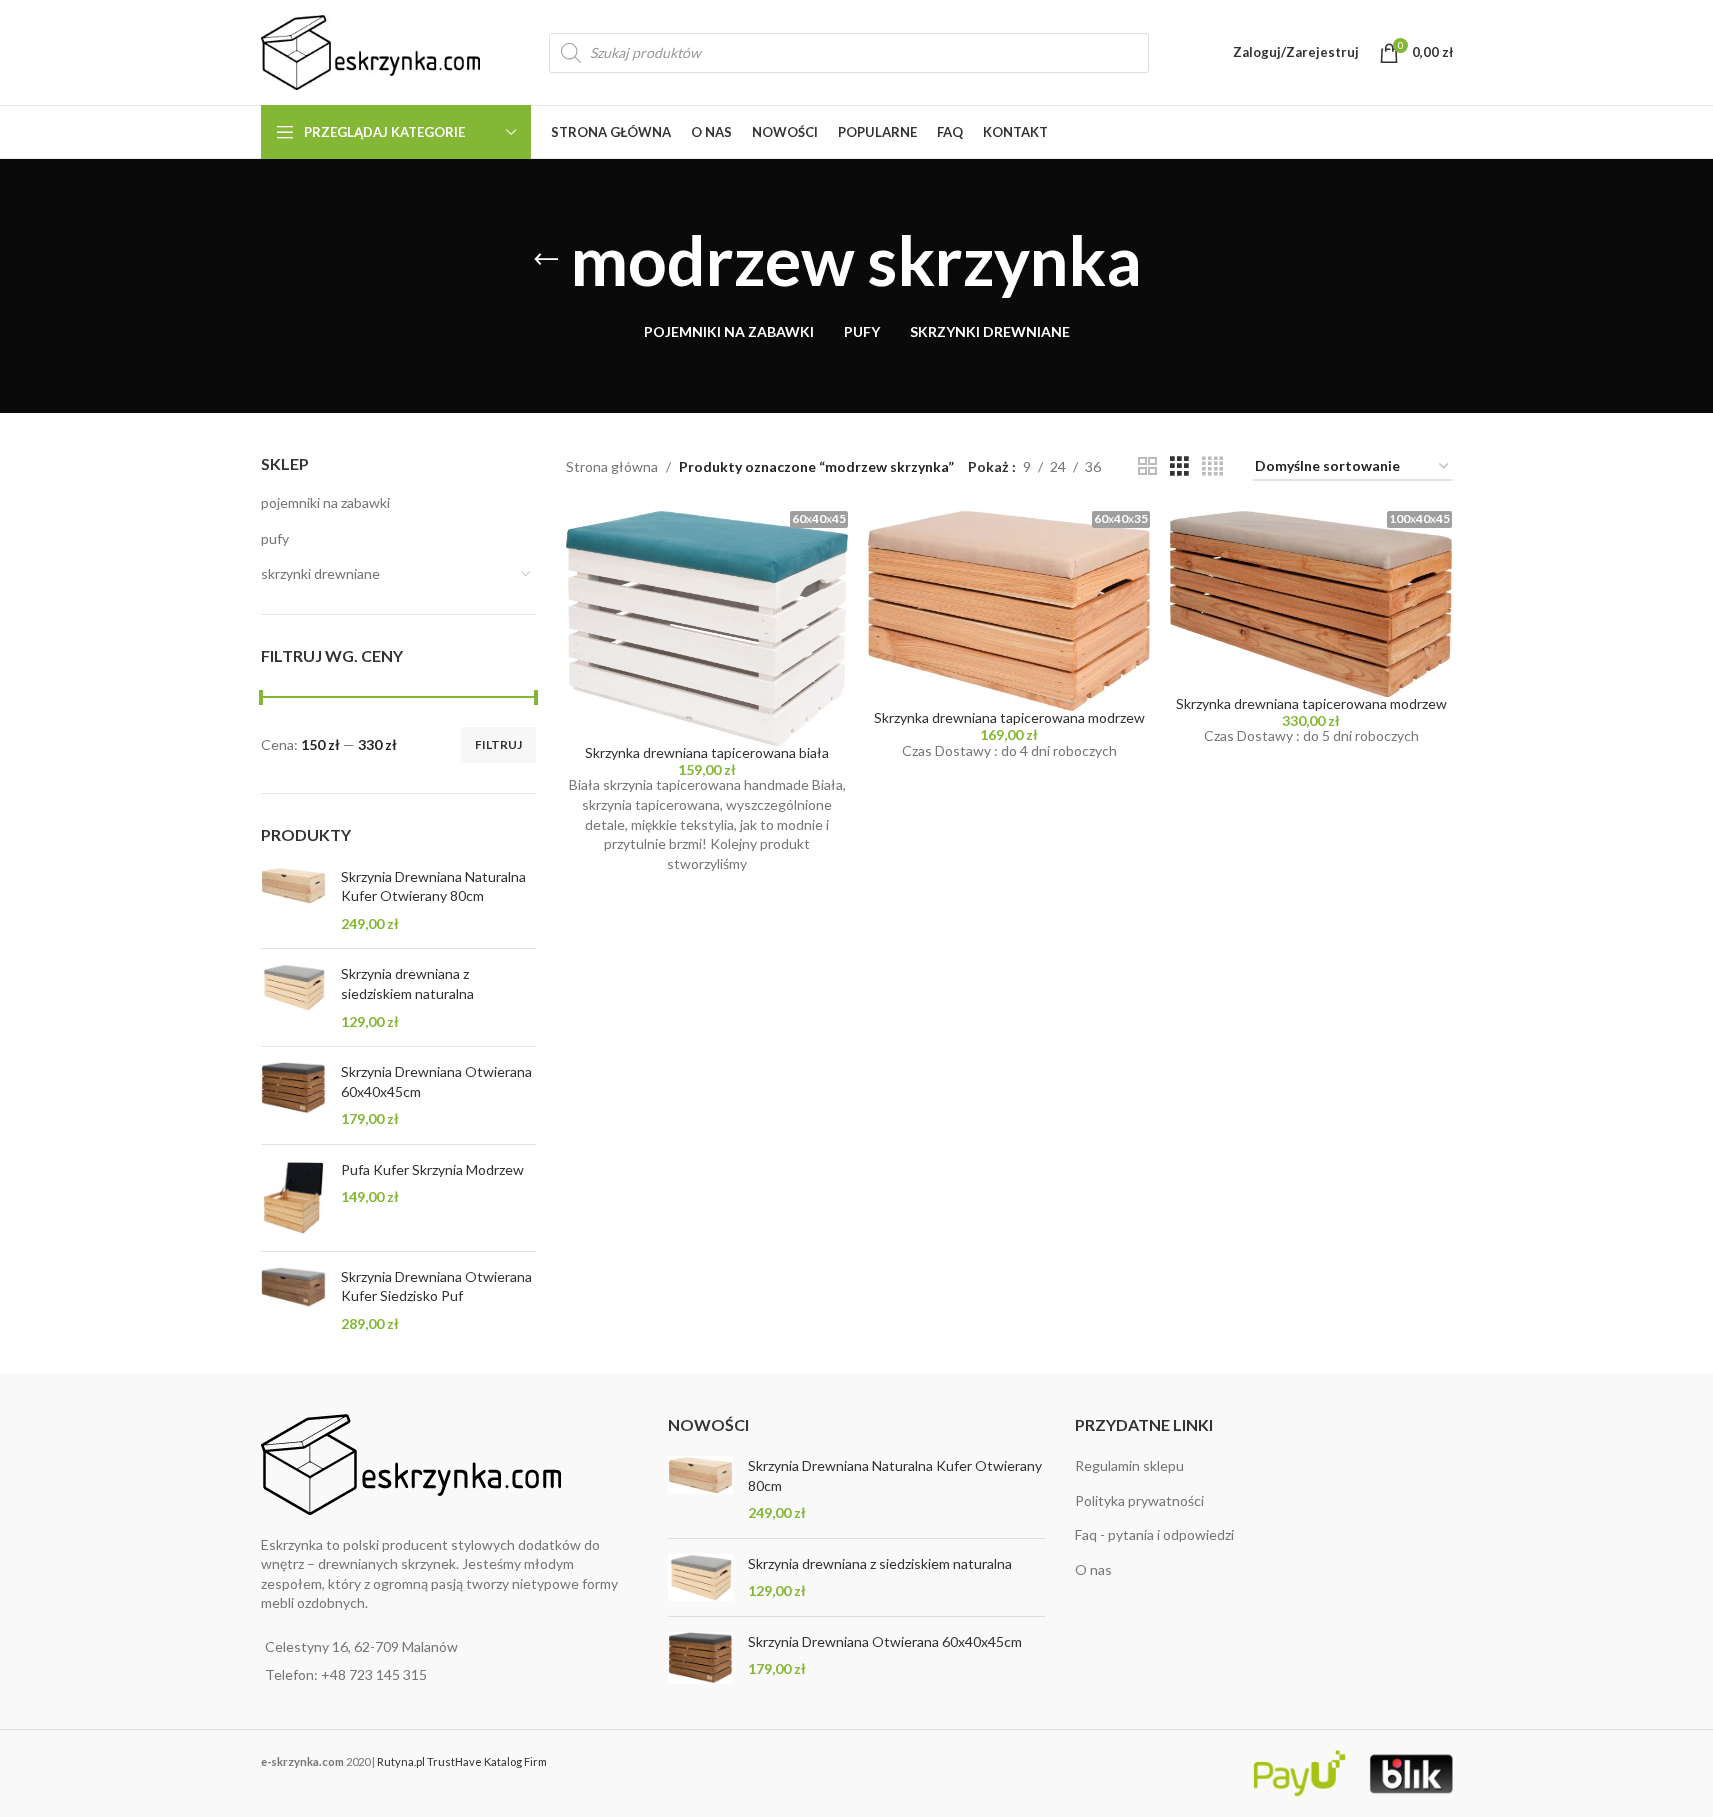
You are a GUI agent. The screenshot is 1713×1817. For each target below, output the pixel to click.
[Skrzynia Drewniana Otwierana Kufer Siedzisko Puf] (293, 1300)
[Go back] (546, 260)
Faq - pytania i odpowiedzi (1154, 1534)
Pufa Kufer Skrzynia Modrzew (432, 1169)
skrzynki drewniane (320, 573)
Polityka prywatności (1139, 1500)
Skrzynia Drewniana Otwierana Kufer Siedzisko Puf (436, 1286)
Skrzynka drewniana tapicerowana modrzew (1009, 717)
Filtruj (498, 744)
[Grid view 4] (1212, 466)
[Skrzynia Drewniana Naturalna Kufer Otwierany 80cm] (293, 900)
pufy (275, 538)
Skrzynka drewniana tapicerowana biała (707, 752)
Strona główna (612, 466)
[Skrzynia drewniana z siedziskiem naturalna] (293, 997)
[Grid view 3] (1179, 466)
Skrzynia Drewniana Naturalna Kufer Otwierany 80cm (433, 886)
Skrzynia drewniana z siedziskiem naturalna (407, 983)
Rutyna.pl (402, 1761)
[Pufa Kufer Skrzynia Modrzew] (293, 1198)
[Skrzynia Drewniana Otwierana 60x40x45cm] (293, 1095)
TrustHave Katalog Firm (487, 1761)
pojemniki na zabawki (325, 502)
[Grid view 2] (1147, 466)
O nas (1093, 1569)
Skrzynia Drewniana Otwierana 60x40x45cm (436, 1081)
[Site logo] (371, 50)
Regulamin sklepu (1129, 1465)
